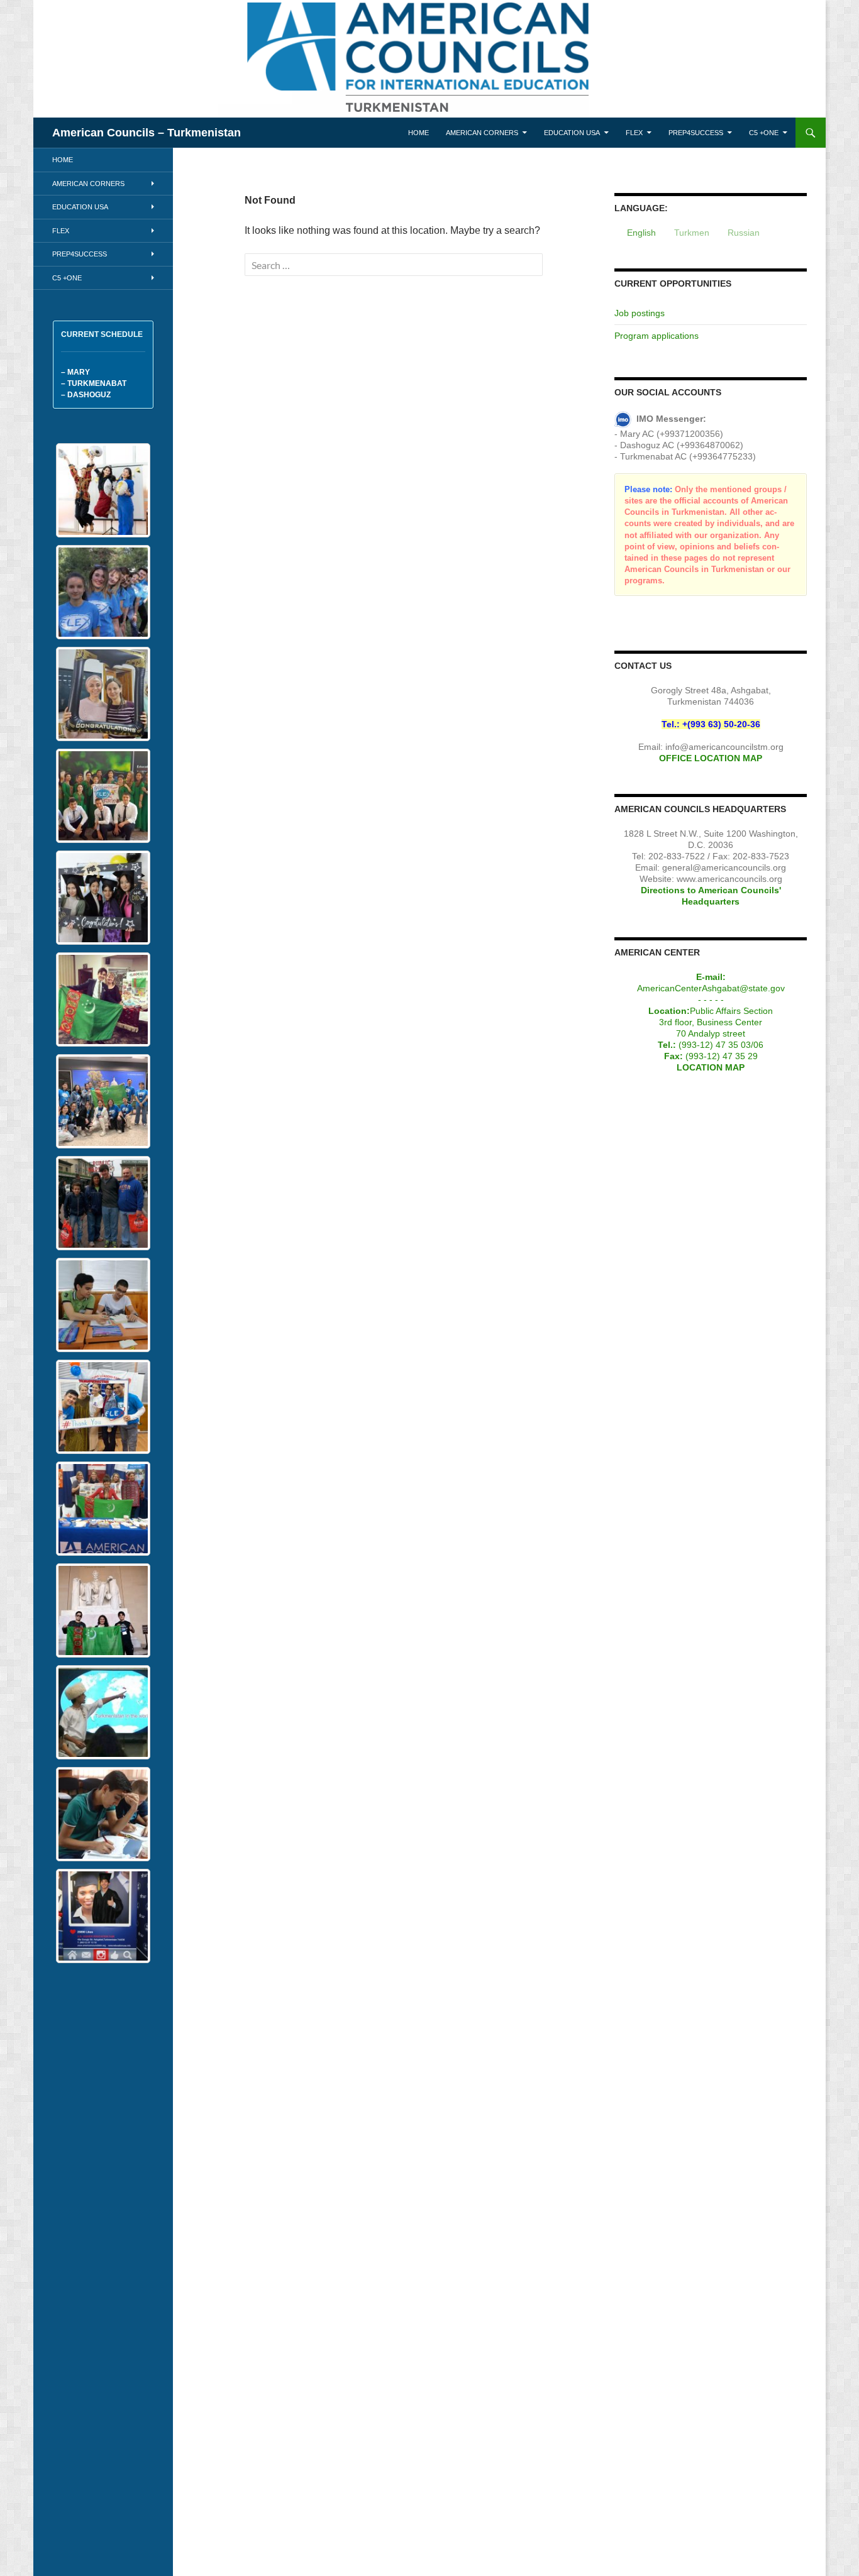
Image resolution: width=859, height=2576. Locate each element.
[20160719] (103, 796)
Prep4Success (696, 133)
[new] (103, 592)
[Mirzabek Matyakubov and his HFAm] (103, 1203)
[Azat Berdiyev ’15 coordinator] (103, 999)
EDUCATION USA (572, 133)
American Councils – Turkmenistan (147, 133)
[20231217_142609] (103, 694)
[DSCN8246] (103, 898)
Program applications (657, 336)
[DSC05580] (103, 1916)
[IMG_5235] (103, 1101)
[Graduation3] (103, 490)
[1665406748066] (103, 1407)
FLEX (634, 133)
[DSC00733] (103, 1814)
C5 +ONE (764, 133)
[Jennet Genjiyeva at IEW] (103, 1509)
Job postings (640, 313)
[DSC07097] (103, 1305)
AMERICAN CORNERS (482, 133)
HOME (418, 133)
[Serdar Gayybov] (103, 1712)
